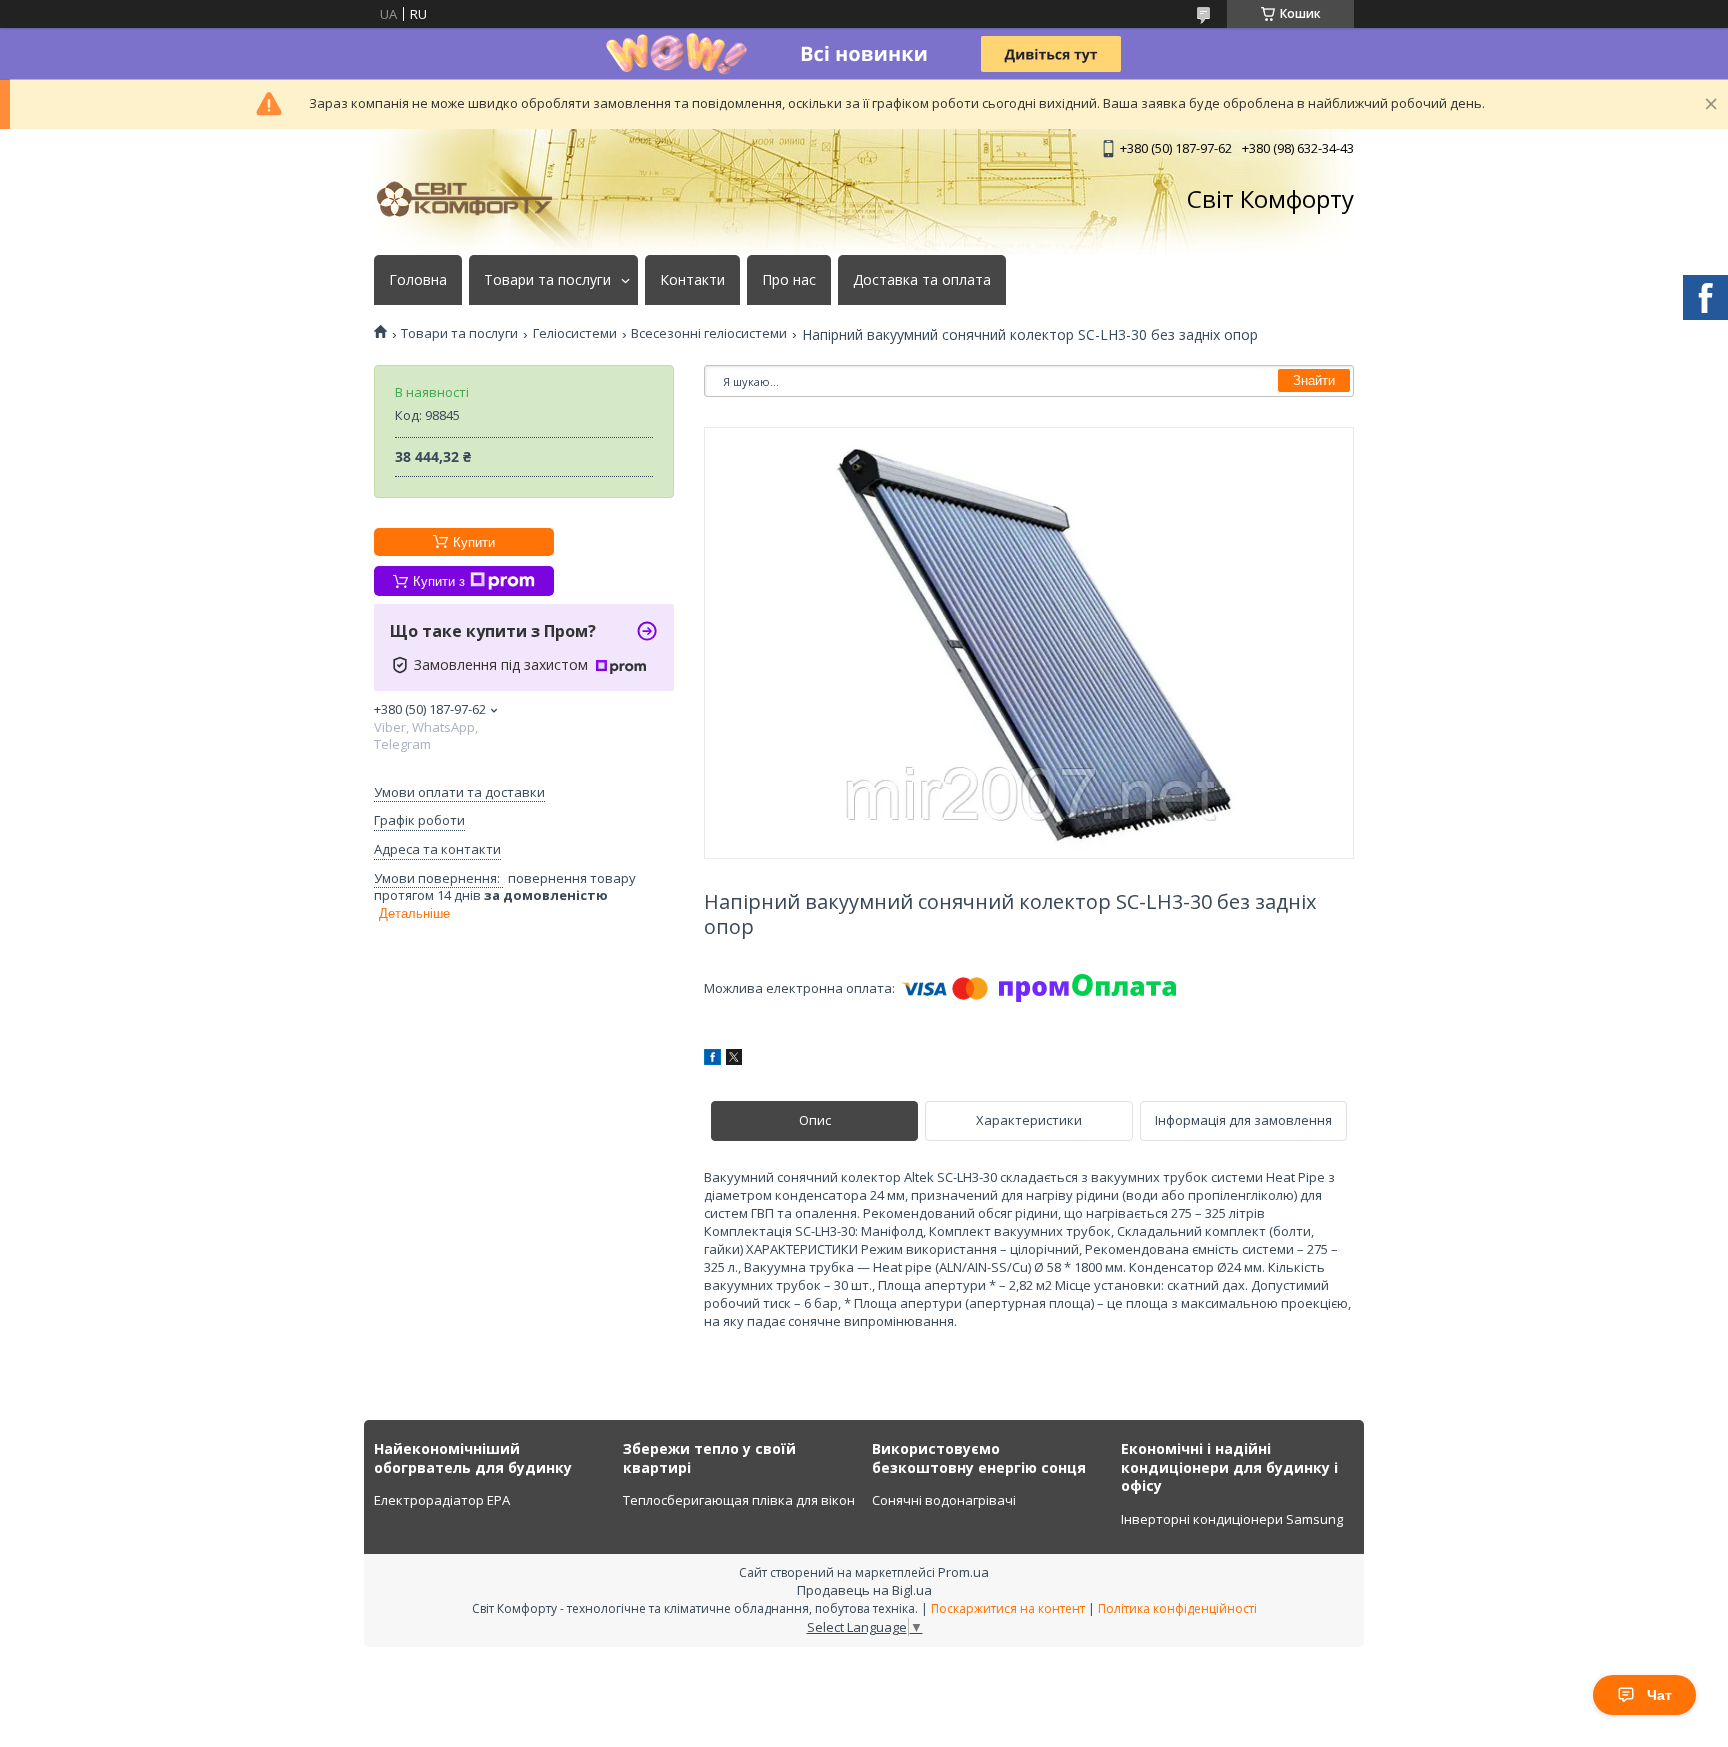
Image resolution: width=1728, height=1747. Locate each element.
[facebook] (712, 1060)
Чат (1659, 1695)
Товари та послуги (547, 280)
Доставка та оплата (922, 280)
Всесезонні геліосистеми (709, 333)
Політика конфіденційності (1177, 1608)
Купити (474, 542)
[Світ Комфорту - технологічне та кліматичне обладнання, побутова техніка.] (474, 199)
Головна (418, 280)
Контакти (692, 280)
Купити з (439, 581)
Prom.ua (963, 1572)
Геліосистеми (575, 333)
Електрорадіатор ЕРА (442, 1500)
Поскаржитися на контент (1008, 1608)
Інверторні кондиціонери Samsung (1232, 1519)
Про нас (789, 280)
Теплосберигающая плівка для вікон (739, 1500)
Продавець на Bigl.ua (864, 1590)
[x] (734, 1060)
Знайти (1314, 380)
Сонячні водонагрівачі (944, 1500)
